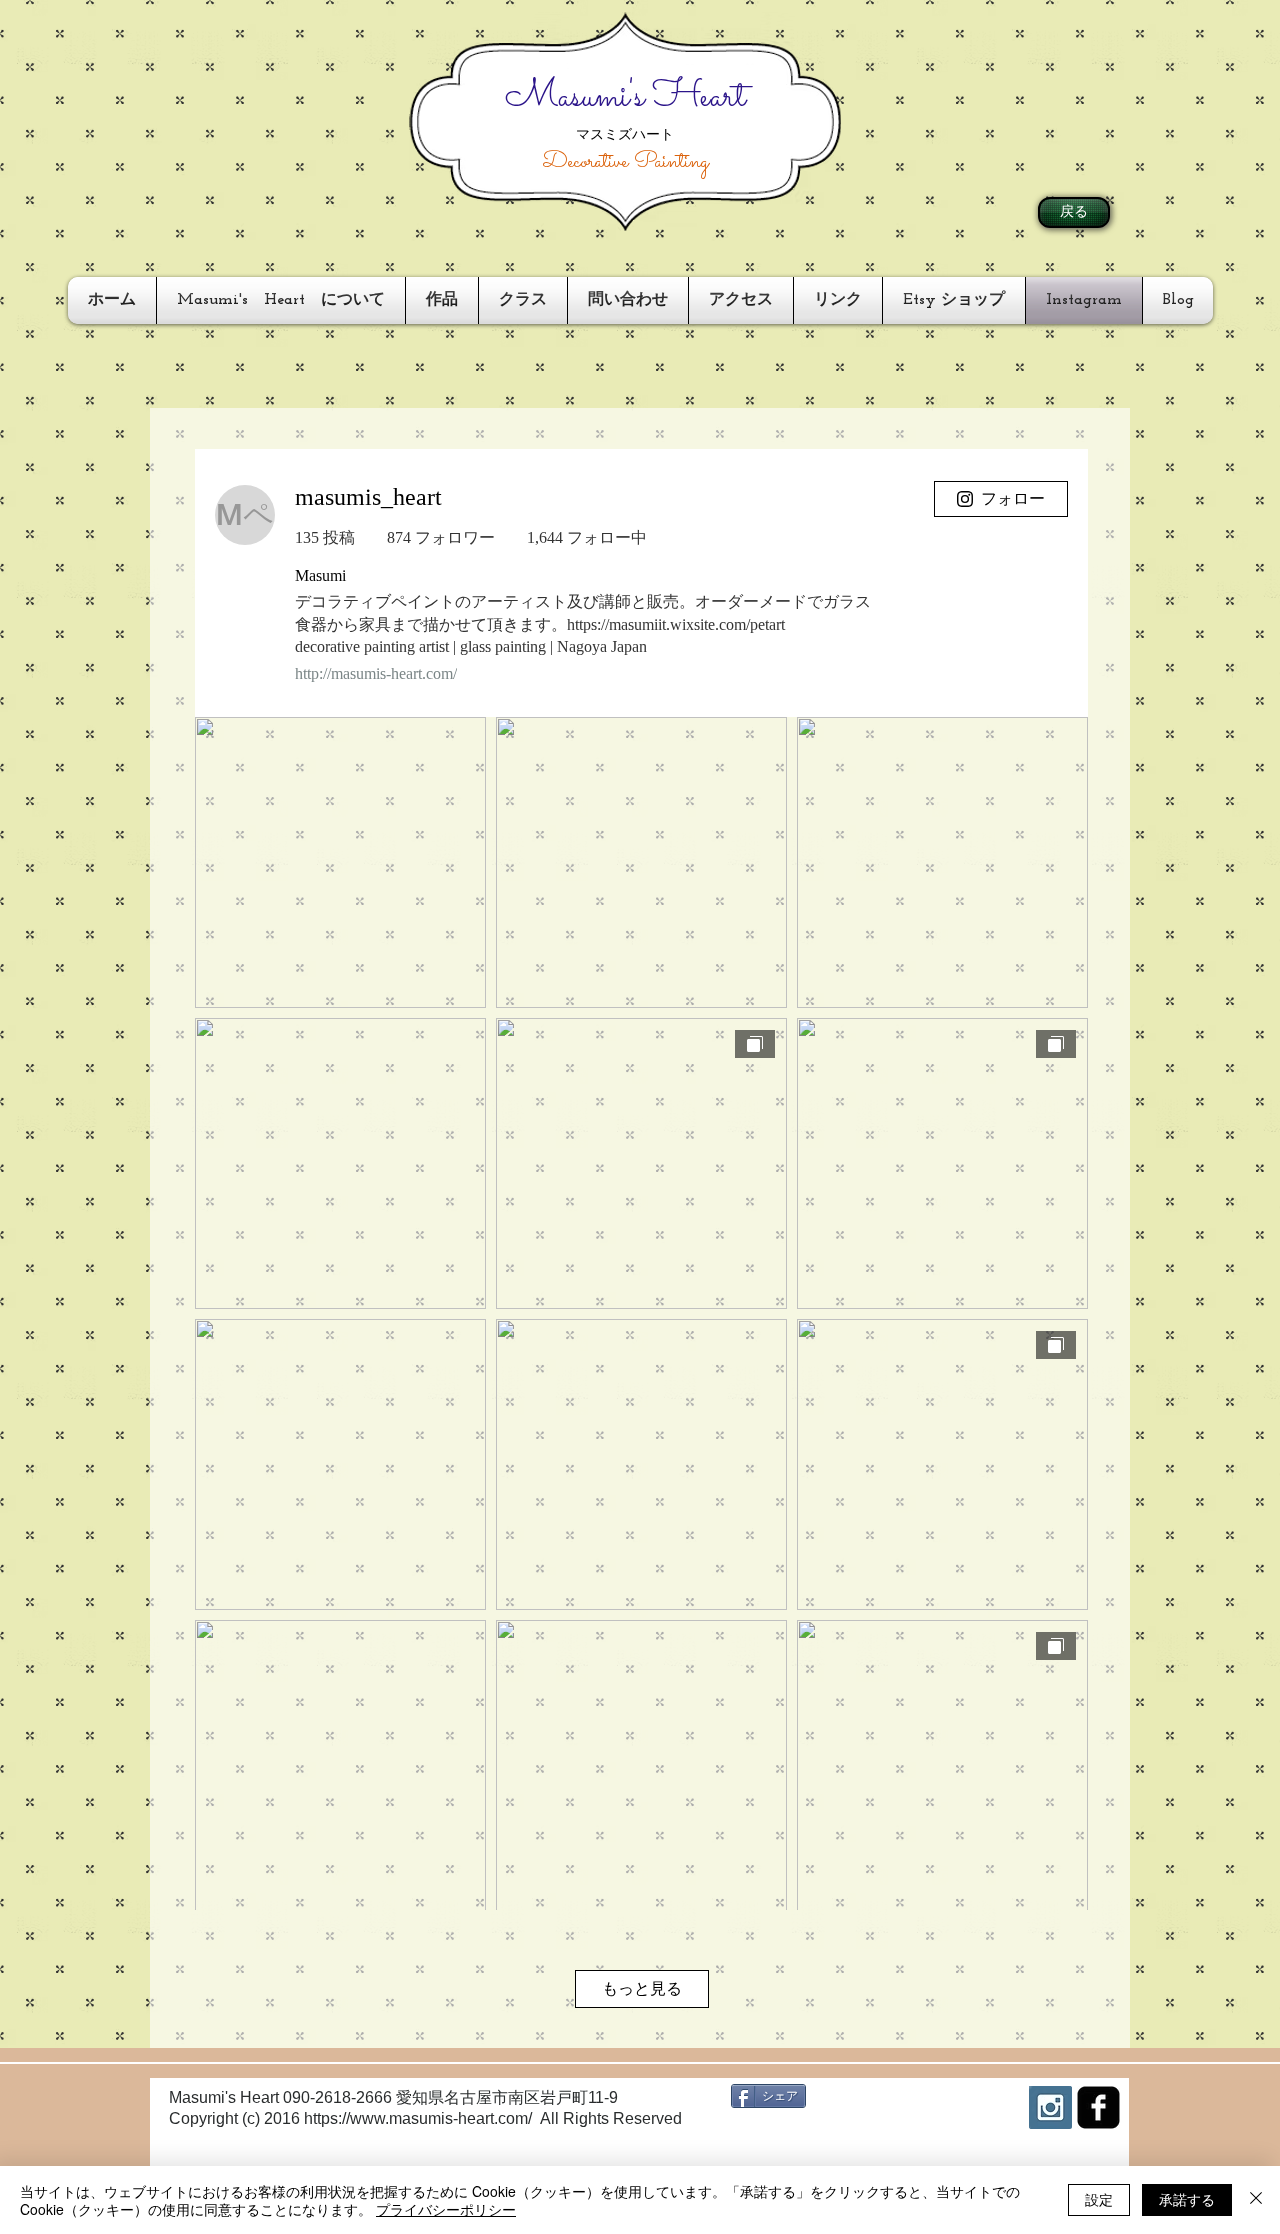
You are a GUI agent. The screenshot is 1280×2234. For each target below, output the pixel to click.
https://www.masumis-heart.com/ (418, 2118)
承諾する (1187, 2199)
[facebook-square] (1098, 2107)
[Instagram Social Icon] (1050, 2107)
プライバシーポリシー (446, 2209)
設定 (1099, 2199)
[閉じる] (1256, 2200)
